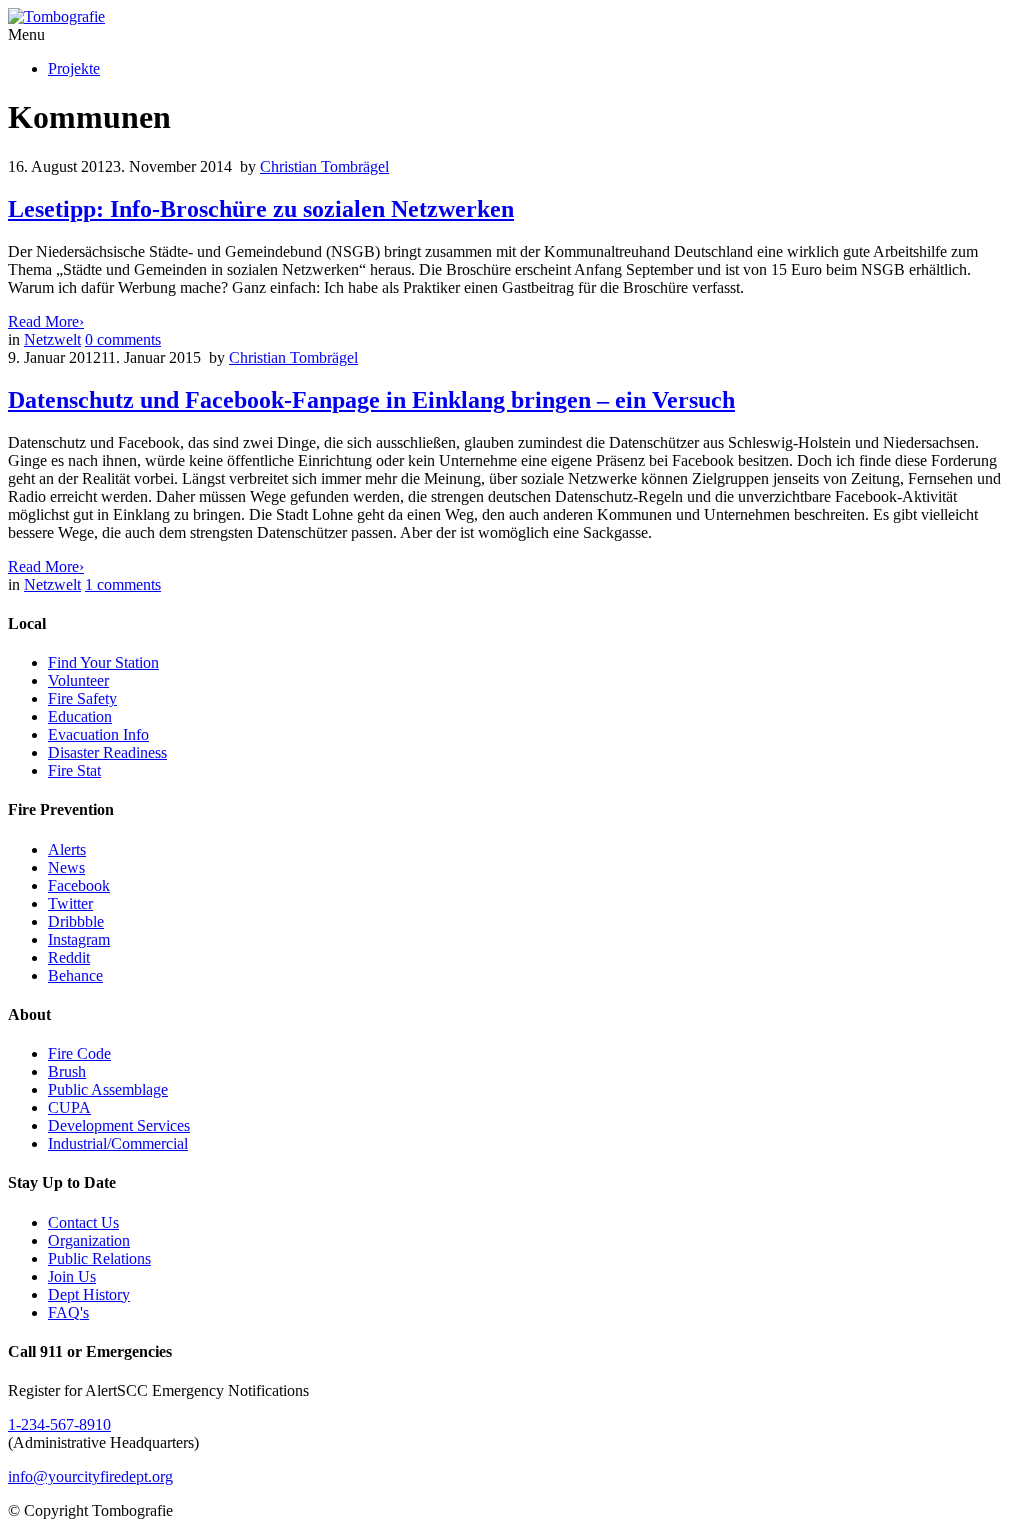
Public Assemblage (108, 1089)
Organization (89, 1240)
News (66, 867)
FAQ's (68, 1312)
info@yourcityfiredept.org (90, 1476)
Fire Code (79, 1053)
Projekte (74, 68)
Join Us (72, 1276)
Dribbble (76, 921)
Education (80, 716)
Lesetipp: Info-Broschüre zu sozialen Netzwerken (261, 209)
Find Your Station (103, 662)
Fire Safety (82, 698)
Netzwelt (52, 339)
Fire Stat (74, 770)
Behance (75, 975)
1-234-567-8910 (59, 1424)
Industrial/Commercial (118, 1143)
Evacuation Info (98, 734)
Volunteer (78, 680)
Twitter (70, 903)
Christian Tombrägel (324, 166)
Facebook (79, 885)
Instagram (79, 939)
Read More (46, 321)
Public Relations (99, 1258)
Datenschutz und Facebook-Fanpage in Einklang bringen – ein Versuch (371, 400)
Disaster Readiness (107, 752)
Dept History (89, 1294)
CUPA (69, 1107)
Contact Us (83, 1222)
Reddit (69, 957)
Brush (67, 1071)
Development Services (119, 1125)
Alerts (67, 849)
